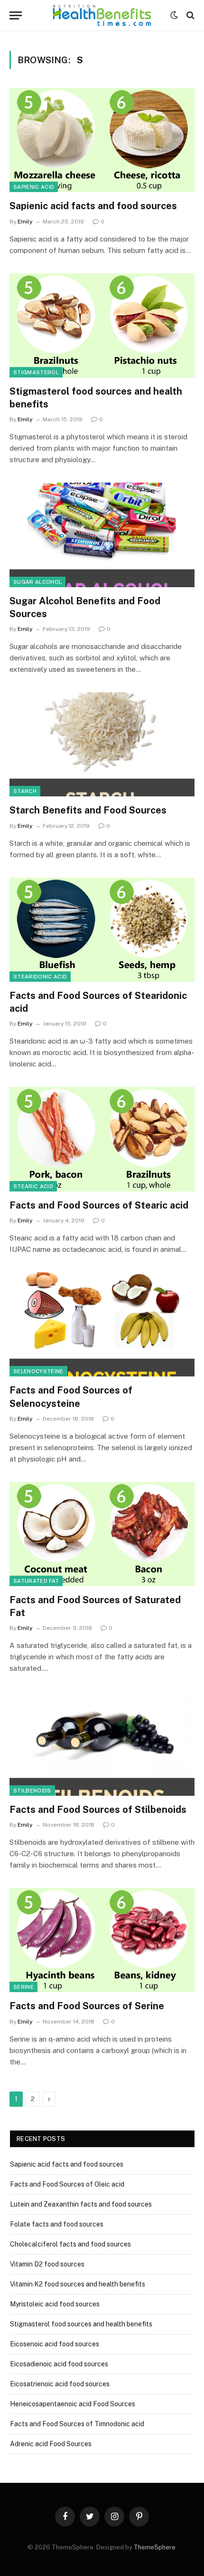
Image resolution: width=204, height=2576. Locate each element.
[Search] (190, 15)
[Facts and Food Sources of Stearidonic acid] (102, 930)
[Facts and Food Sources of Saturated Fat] (102, 1534)
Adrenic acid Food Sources (51, 2444)
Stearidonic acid (40, 977)
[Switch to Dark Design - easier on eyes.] (174, 15)
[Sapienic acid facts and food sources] (102, 140)
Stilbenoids (32, 1791)
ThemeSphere (155, 2547)
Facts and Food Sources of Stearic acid (99, 1205)
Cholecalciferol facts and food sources (70, 2244)
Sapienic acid (34, 187)
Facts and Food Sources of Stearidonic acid (98, 1002)
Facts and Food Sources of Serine (87, 2006)
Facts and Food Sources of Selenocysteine (71, 1397)
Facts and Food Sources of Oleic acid (67, 2184)
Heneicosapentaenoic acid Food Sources (73, 2404)
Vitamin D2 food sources (47, 2264)
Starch (25, 791)
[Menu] (16, 15)
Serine (23, 1987)
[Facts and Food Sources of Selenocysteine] (102, 1324)
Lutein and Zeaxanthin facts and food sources (81, 2204)
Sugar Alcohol (37, 582)
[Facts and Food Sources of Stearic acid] (102, 1139)
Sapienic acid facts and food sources (93, 206)
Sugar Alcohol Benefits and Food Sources (85, 607)
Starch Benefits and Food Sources (88, 810)
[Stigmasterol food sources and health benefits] (102, 325)
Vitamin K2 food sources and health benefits (78, 2284)
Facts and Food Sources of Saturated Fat (95, 1606)
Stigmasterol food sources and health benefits (96, 398)
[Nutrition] (102, 15)
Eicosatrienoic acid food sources (60, 2384)
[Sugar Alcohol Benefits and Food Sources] (102, 535)
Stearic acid (33, 1186)
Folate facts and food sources (57, 2224)
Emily (25, 222)
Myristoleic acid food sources (55, 2304)
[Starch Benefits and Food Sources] (102, 744)
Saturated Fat (36, 1581)
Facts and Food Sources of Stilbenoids (98, 1810)
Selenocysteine (38, 1371)
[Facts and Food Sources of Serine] (102, 1940)
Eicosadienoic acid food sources (59, 2364)
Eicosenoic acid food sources (55, 2344)
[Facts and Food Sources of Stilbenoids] (102, 1743)
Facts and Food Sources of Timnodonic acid (77, 2424)
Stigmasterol (36, 372)
